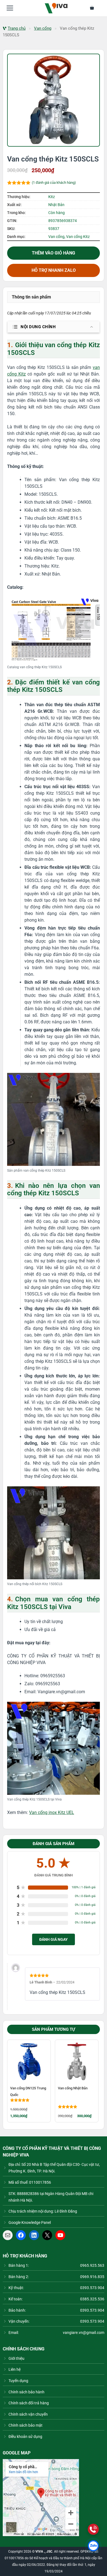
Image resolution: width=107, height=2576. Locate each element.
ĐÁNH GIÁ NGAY (54, 1939)
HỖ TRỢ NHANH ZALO (54, 270)
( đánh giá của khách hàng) (54, 183)
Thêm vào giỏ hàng (54, 253)
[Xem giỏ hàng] (95, 8)
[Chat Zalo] (93, 2546)
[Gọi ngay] (93, 2529)
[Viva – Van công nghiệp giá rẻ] (56, 8)
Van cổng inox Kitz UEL (52, 1812)
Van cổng (43, 28)
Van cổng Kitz (78, 237)
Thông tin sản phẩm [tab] (31, 297)
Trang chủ (17, 28)
